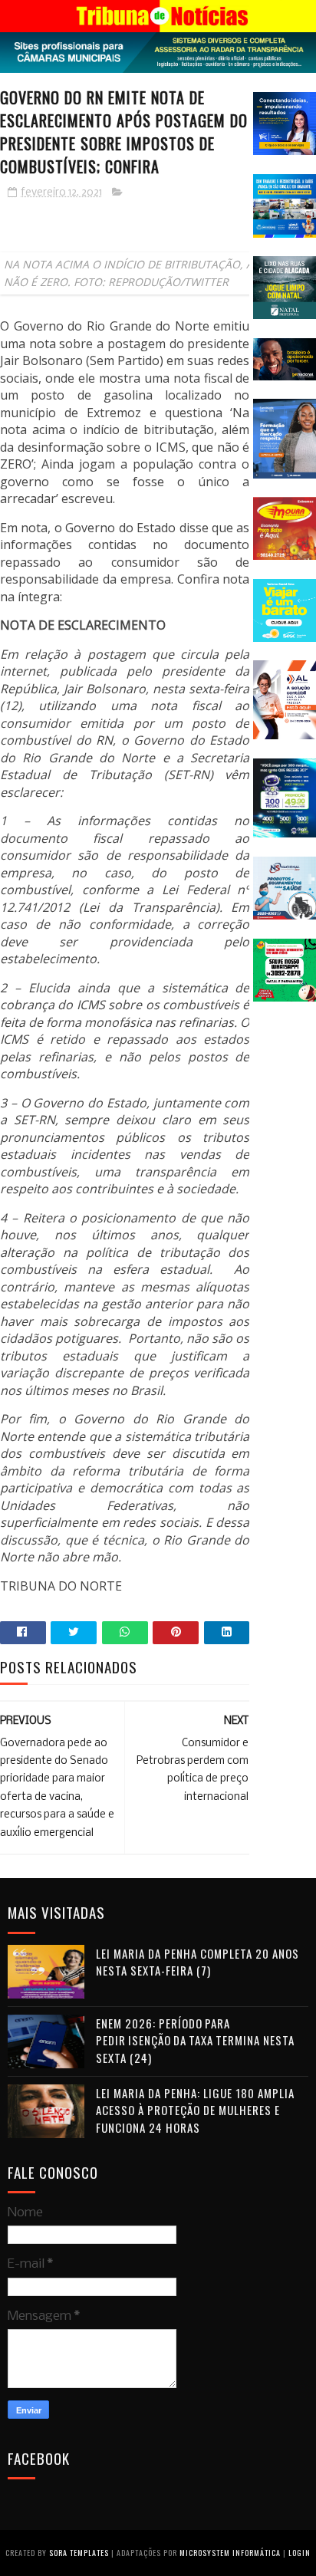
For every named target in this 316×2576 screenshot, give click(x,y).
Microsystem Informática (230, 2553)
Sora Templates (79, 2553)
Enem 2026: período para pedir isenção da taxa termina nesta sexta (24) (195, 2040)
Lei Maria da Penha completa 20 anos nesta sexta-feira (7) (197, 1962)
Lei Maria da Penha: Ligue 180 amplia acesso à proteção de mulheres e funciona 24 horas (195, 2110)
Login (300, 2553)
